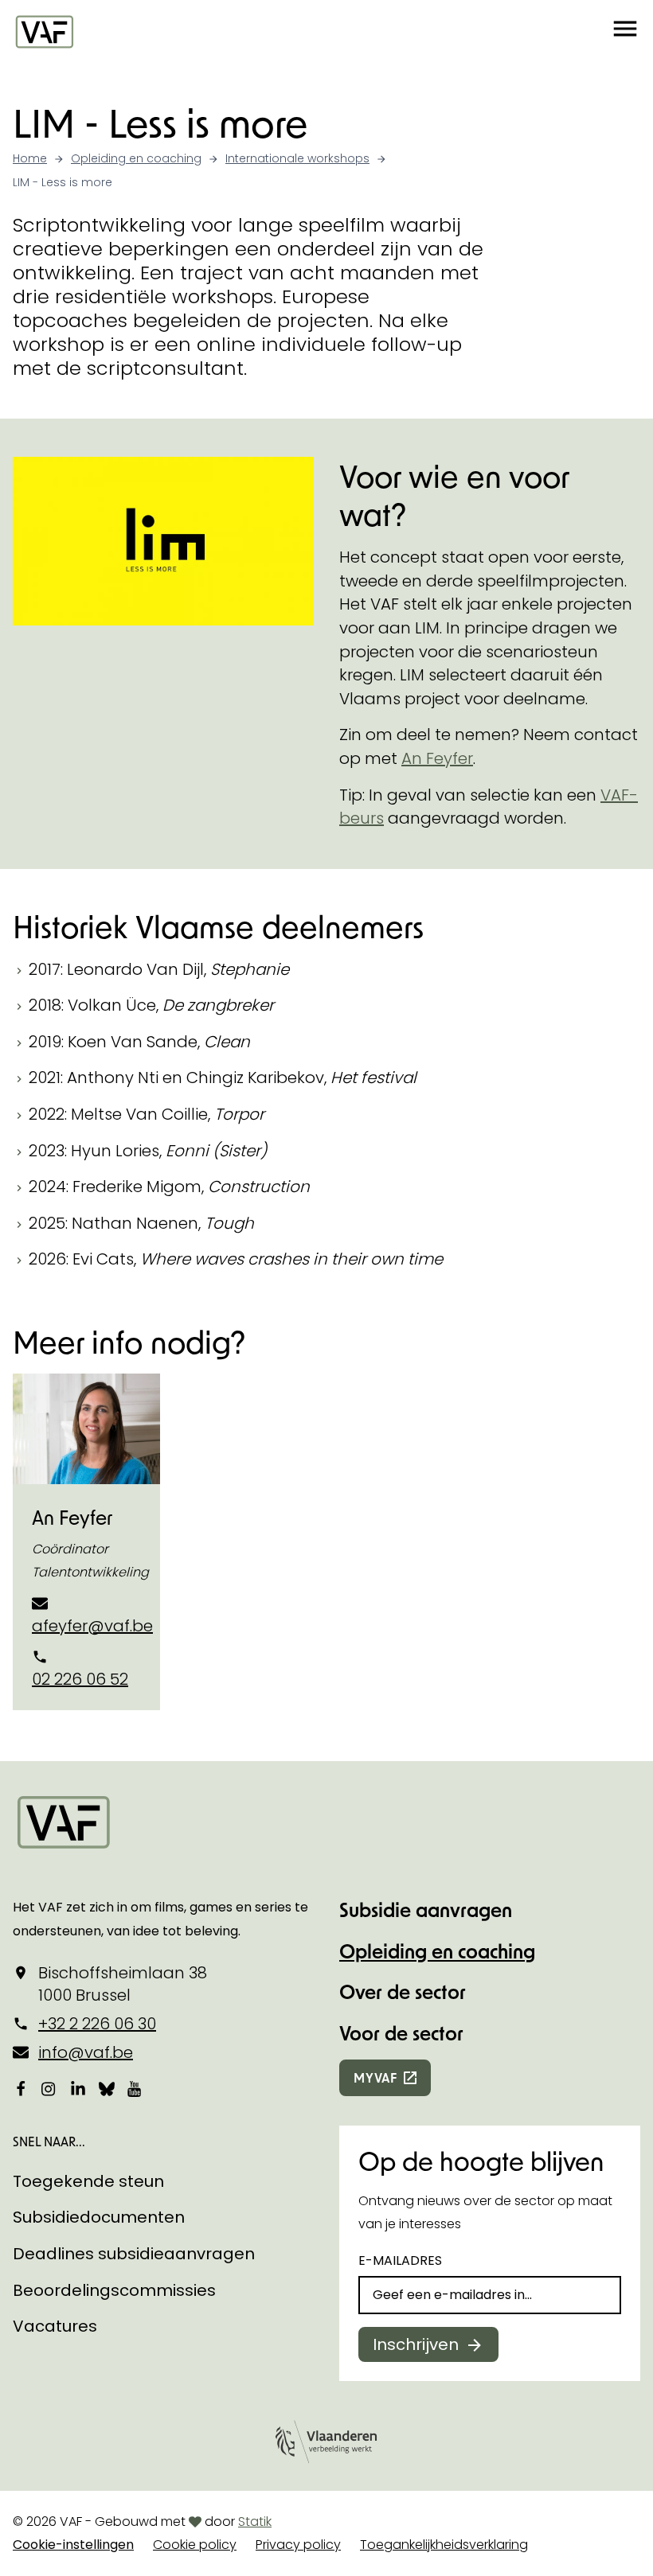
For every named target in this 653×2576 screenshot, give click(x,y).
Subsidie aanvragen (426, 1910)
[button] (625, 31)
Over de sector (403, 1991)
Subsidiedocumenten (99, 2217)
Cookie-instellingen (73, 2545)
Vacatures (55, 2326)
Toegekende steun (88, 2181)
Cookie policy (195, 2545)
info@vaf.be (86, 2052)
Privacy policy (298, 2545)
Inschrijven (416, 2344)
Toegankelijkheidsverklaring (444, 2545)
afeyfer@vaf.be (92, 1626)
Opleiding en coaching (437, 1951)
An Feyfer (437, 758)
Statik (255, 2521)
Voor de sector (401, 2033)
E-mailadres (400, 2260)
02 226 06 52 (80, 1679)
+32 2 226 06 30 (97, 2024)
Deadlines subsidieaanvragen (134, 2254)
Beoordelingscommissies (114, 2290)
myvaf (375, 2077)
